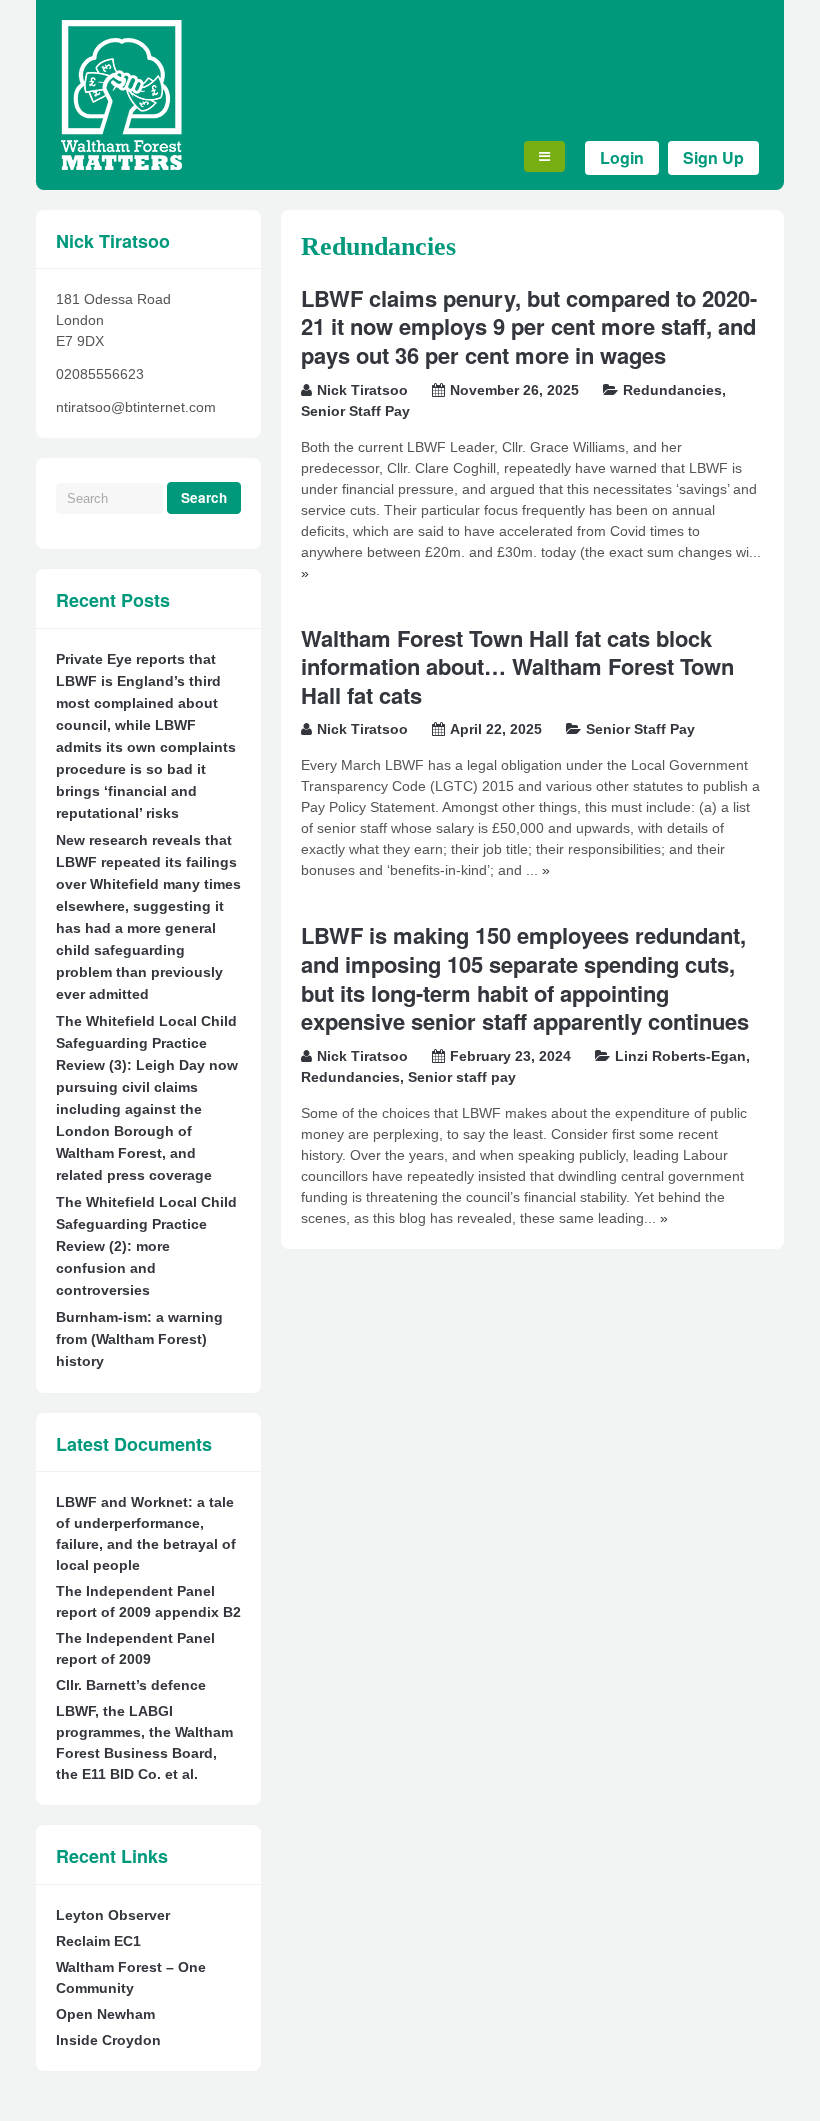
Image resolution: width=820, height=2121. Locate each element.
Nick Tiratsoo (362, 390)
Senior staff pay (462, 1077)
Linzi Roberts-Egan (680, 1056)
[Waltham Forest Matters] (121, 165)
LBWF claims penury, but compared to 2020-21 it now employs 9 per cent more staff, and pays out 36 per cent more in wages (529, 326)
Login (622, 157)
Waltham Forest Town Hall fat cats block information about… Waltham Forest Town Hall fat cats (517, 666)
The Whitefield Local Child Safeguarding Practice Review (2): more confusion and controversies (146, 1246)
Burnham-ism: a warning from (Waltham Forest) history (139, 1339)
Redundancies (672, 390)
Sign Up (713, 157)
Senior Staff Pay (355, 411)
